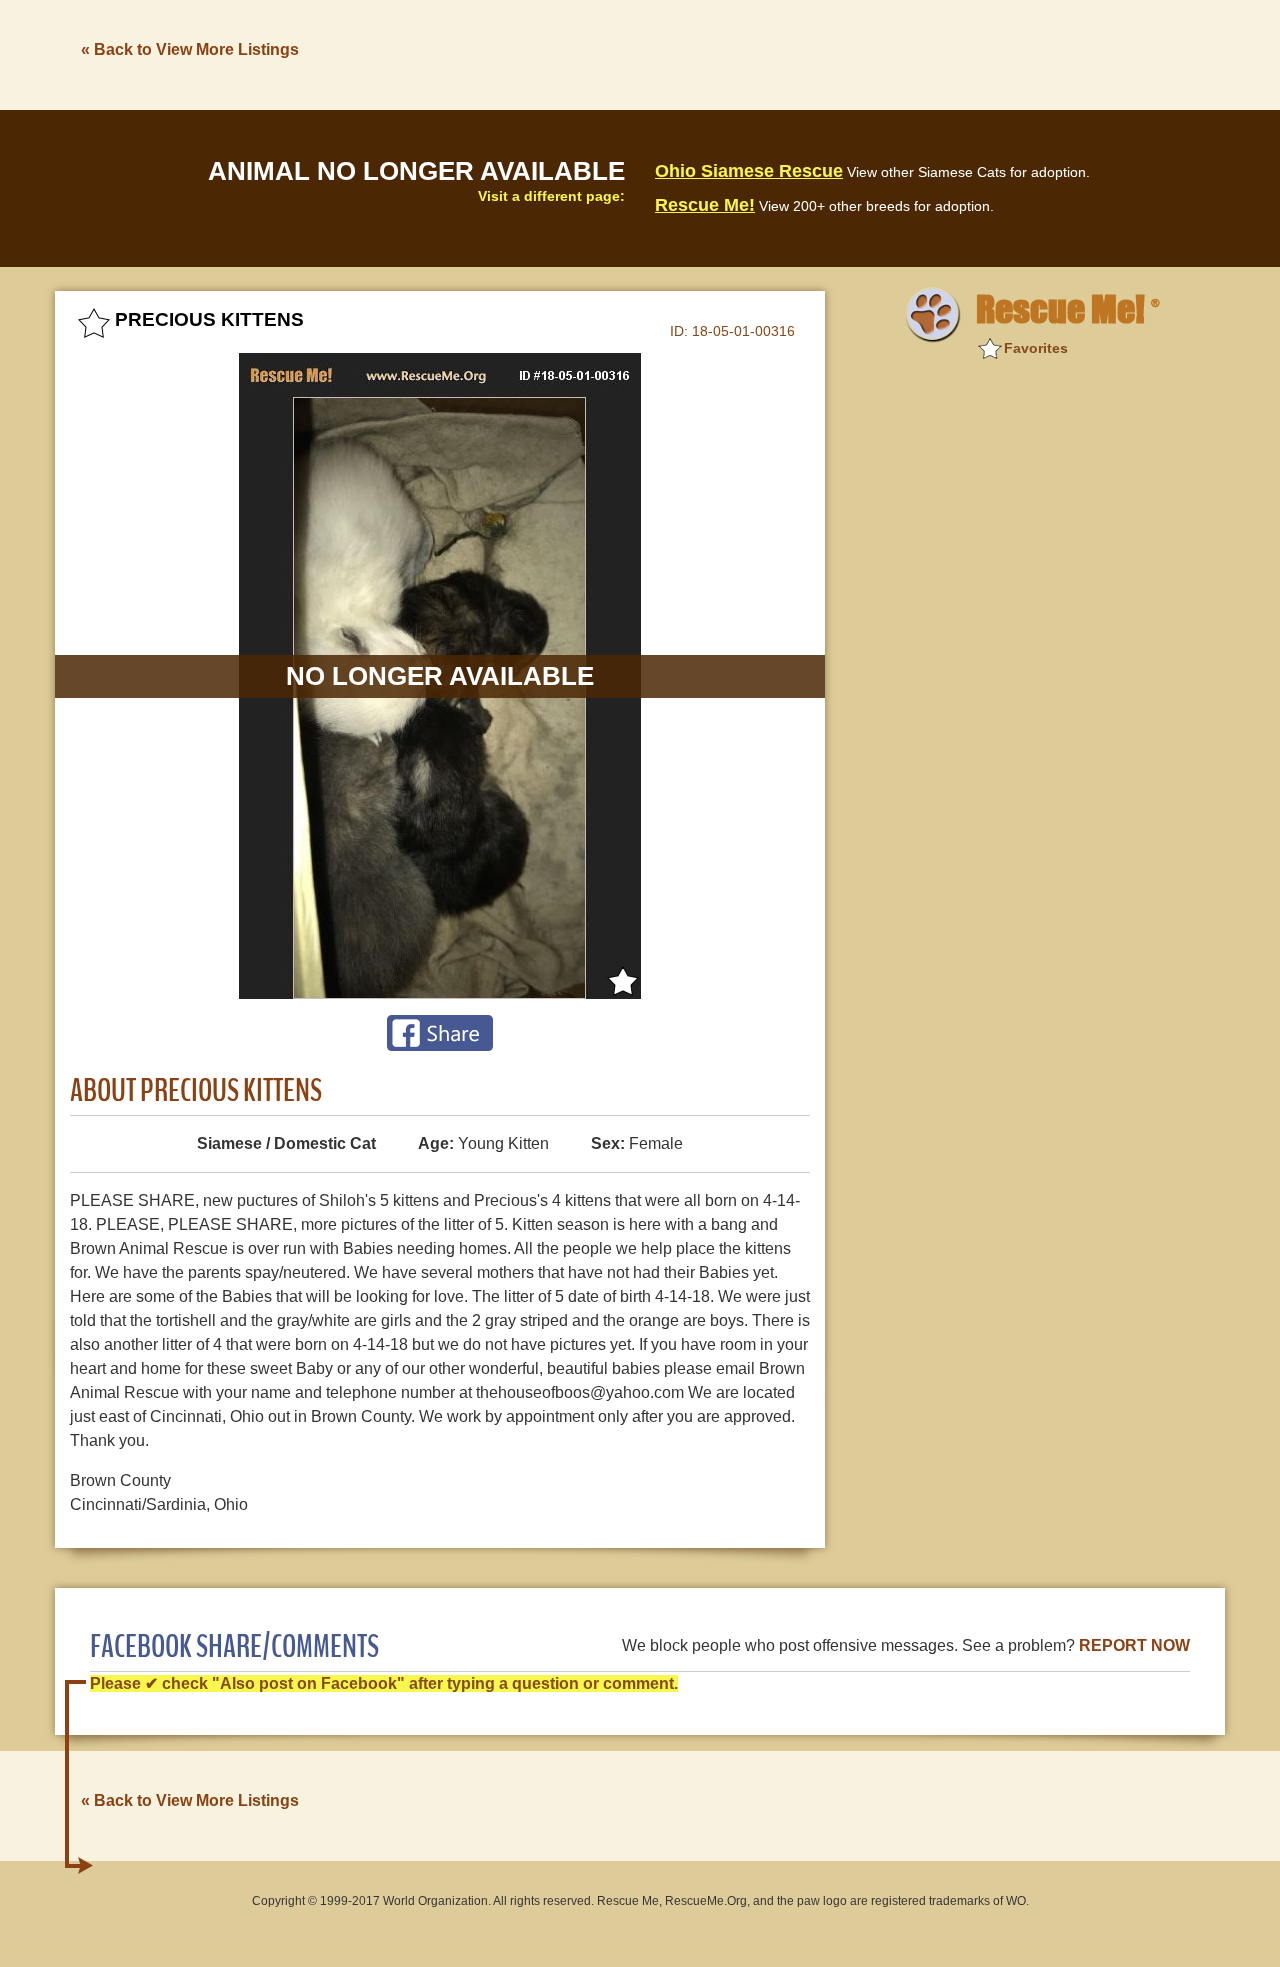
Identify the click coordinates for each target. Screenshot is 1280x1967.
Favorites (1036, 348)
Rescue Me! (705, 205)
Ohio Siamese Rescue (749, 171)
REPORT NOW (1134, 1645)
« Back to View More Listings (190, 49)
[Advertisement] (861, 53)
